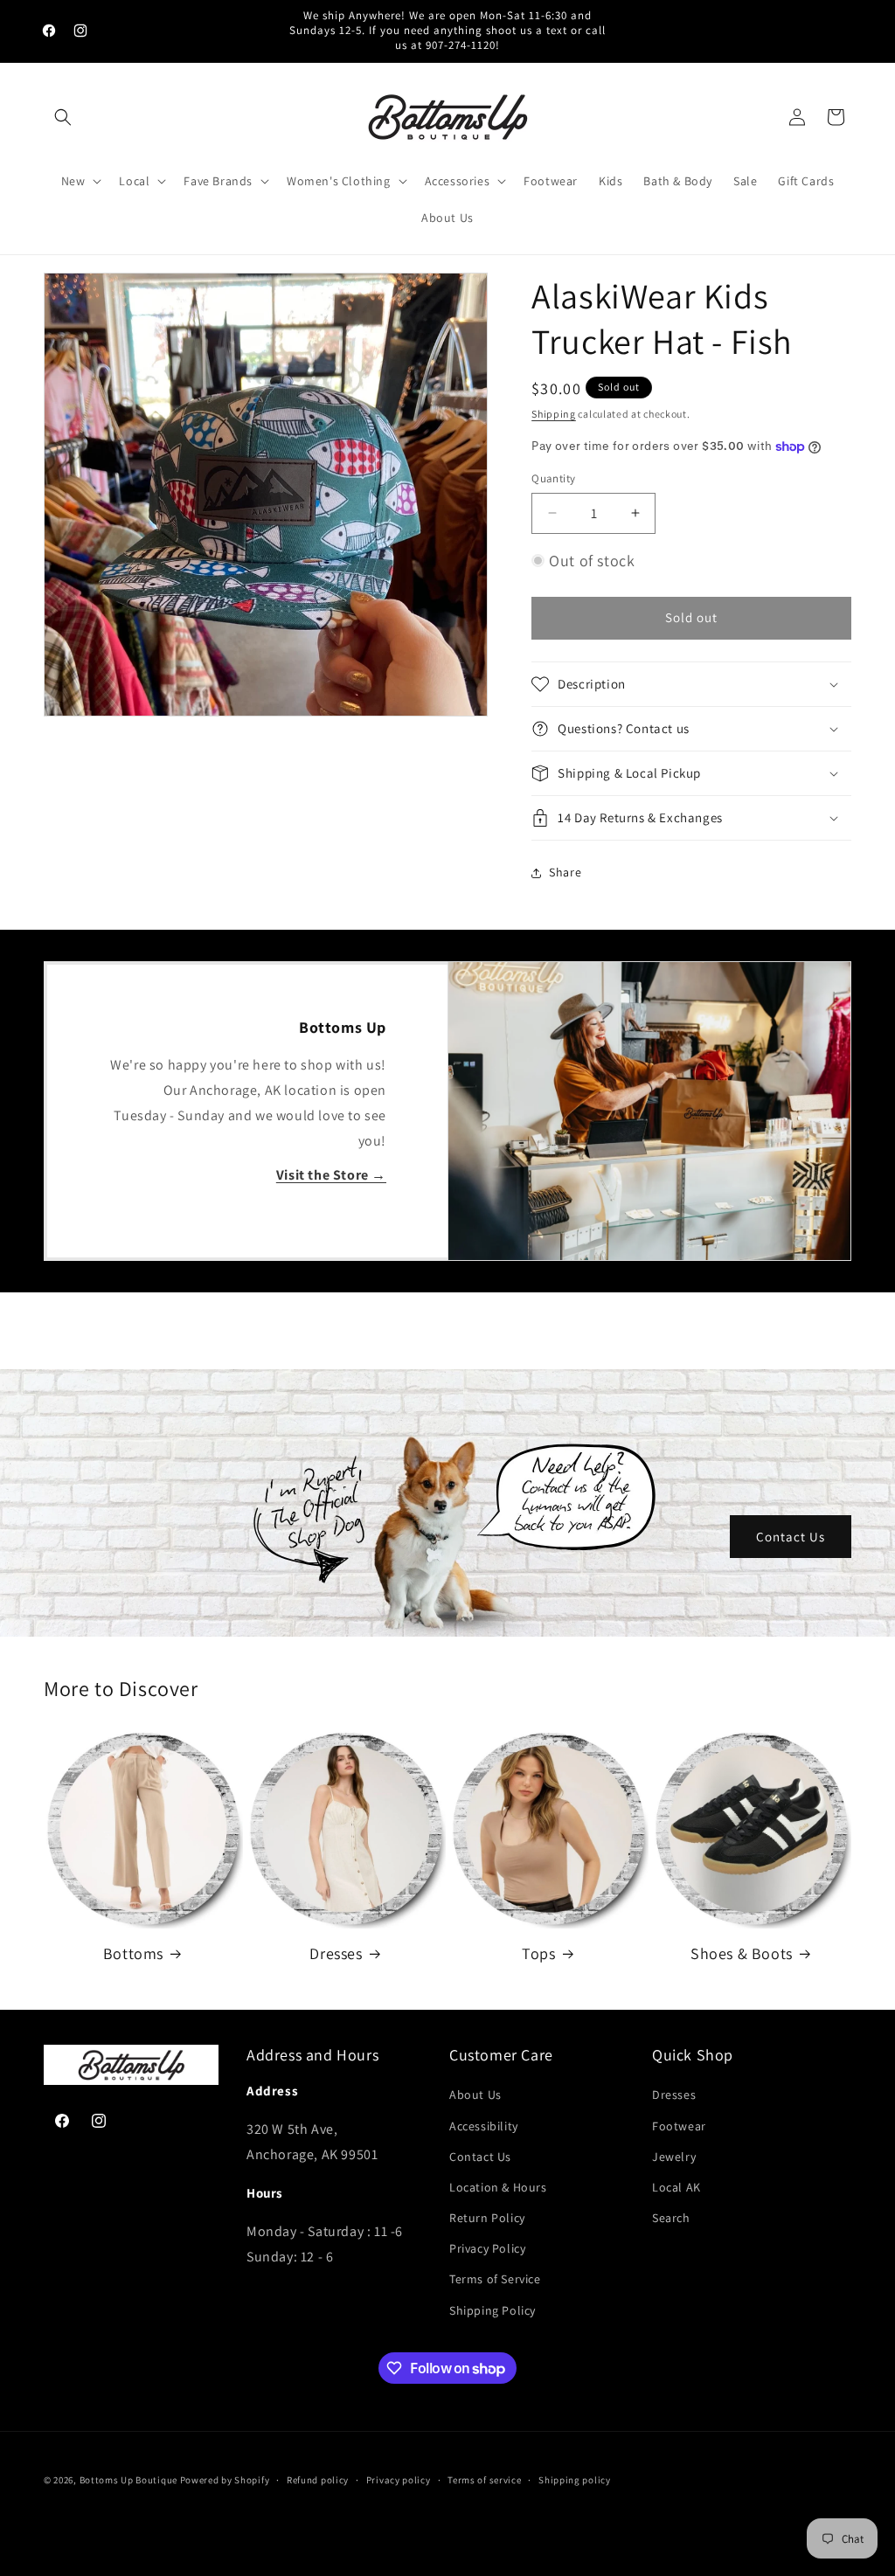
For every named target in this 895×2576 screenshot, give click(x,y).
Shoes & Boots (742, 1953)
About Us (475, 2095)
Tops (538, 1953)
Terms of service (484, 2480)
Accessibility (484, 2126)
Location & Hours (498, 2187)
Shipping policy (575, 2480)
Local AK (676, 2187)
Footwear (679, 2126)
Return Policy (487, 2218)
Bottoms (133, 1953)
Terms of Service (495, 2279)
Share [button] (565, 872)
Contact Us (791, 1537)
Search (671, 2218)
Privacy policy (399, 2480)
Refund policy (318, 2480)
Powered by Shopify (225, 2480)
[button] (63, 117)
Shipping (554, 414)
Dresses (336, 1953)
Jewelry (674, 2157)
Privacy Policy (487, 2248)
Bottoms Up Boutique (128, 2480)
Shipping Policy (493, 2310)
